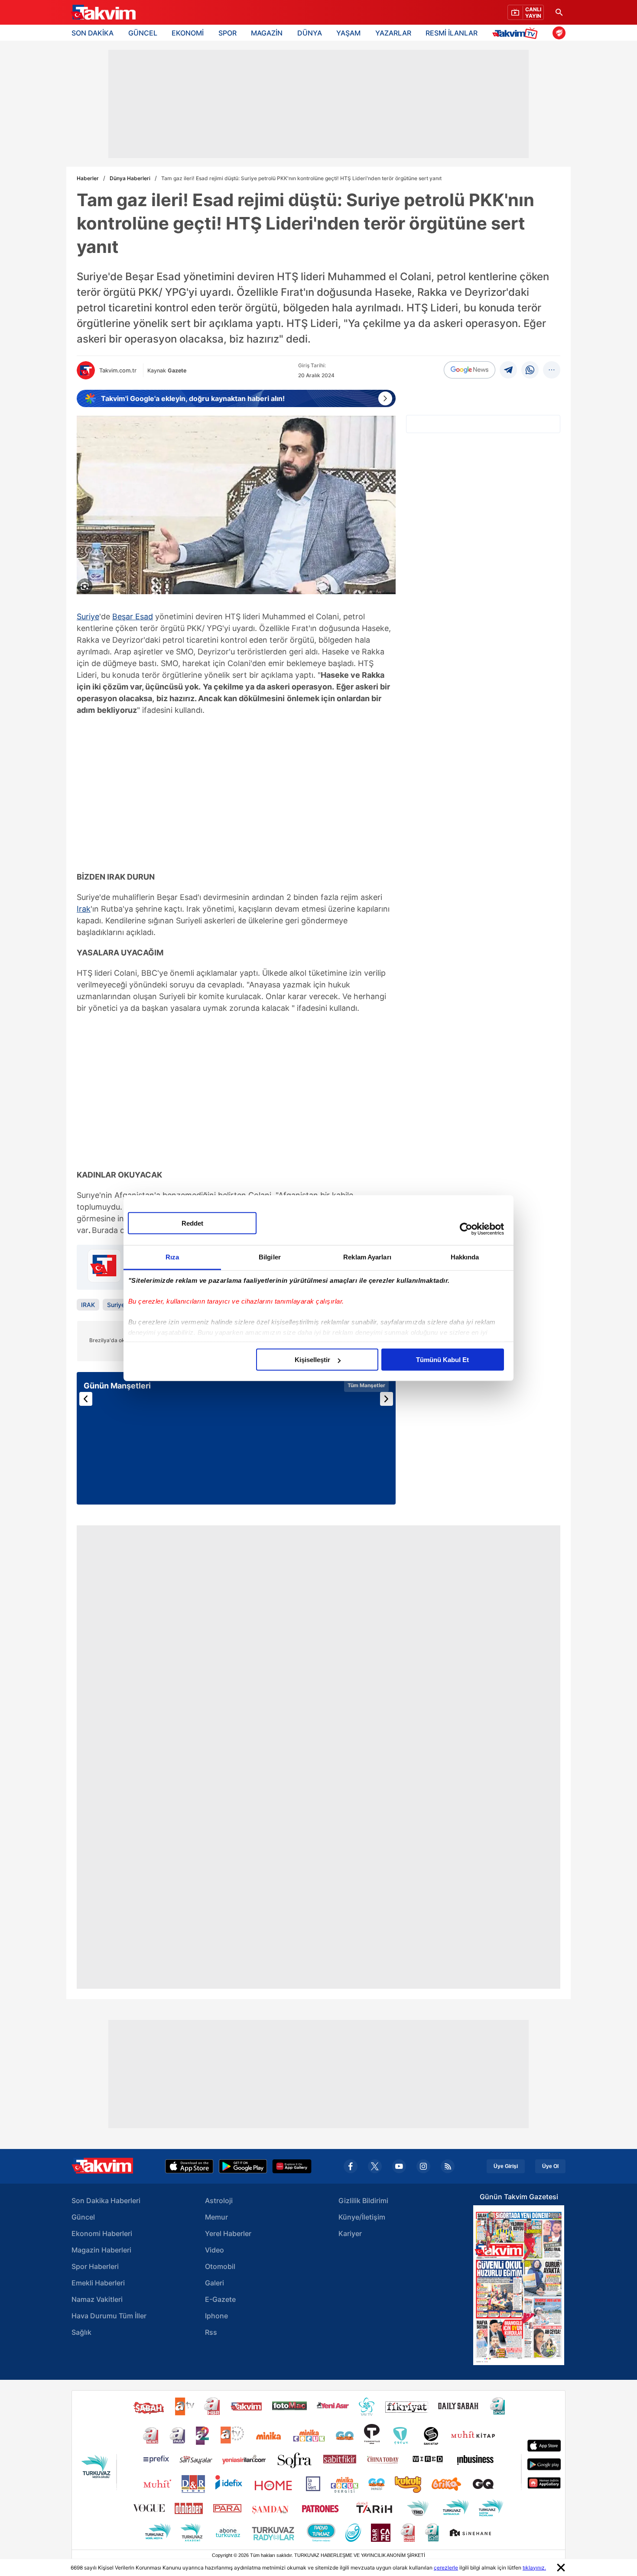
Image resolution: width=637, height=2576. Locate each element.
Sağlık (81, 2332)
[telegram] (508, 370)
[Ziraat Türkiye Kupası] (559, 33)
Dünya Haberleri (130, 178)
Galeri (214, 2283)
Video (214, 2250)
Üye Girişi (506, 2166)
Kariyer (350, 2233)
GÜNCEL (143, 33)
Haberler (88, 178)
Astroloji (219, 2201)
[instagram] (423, 2166)
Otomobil (220, 2266)
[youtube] (399, 2166)
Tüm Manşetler (366, 1385)
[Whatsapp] (530, 370)
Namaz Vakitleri (97, 2299)
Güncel (83, 2217)
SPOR (227, 33)
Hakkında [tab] (465, 1257)
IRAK (88, 1305)
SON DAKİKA (93, 33)
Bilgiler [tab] (270, 1257)
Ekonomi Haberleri (102, 2233)
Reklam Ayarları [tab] (367, 1257)
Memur (216, 2217)
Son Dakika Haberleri (106, 2201)
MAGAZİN (267, 33)
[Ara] (559, 12)
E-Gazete (220, 2299)
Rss (211, 2332)
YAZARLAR (393, 33)
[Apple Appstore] (189, 2166)
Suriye (88, 616)
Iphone (216, 2316)
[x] (375, 2166)
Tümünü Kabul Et (442, 1360)
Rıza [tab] (172, 1257)
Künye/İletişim (362, 2217)
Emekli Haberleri (98, 2283)
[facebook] (351, 2166)
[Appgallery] (292, 2166)
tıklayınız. (534, 2568)
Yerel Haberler (228, 2233)
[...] (552, 370)
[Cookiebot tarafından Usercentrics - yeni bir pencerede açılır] (466, 1229)
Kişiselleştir (312, 1360)
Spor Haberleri (95, 2266)
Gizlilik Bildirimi (363, 2201)
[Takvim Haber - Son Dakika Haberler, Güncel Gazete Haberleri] (103, 13)
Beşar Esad (133, 616)
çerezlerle (446, 2568)
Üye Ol (550, 2166)
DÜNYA (310, 33)
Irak (84, 909)
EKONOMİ (188, 33)
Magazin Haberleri (101, 2250)
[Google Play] (243, 2166)
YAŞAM (348, 33)
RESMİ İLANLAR (452, 33)
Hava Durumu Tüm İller (109, 2316)
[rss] (448, 2166)
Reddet (192, 1223)
